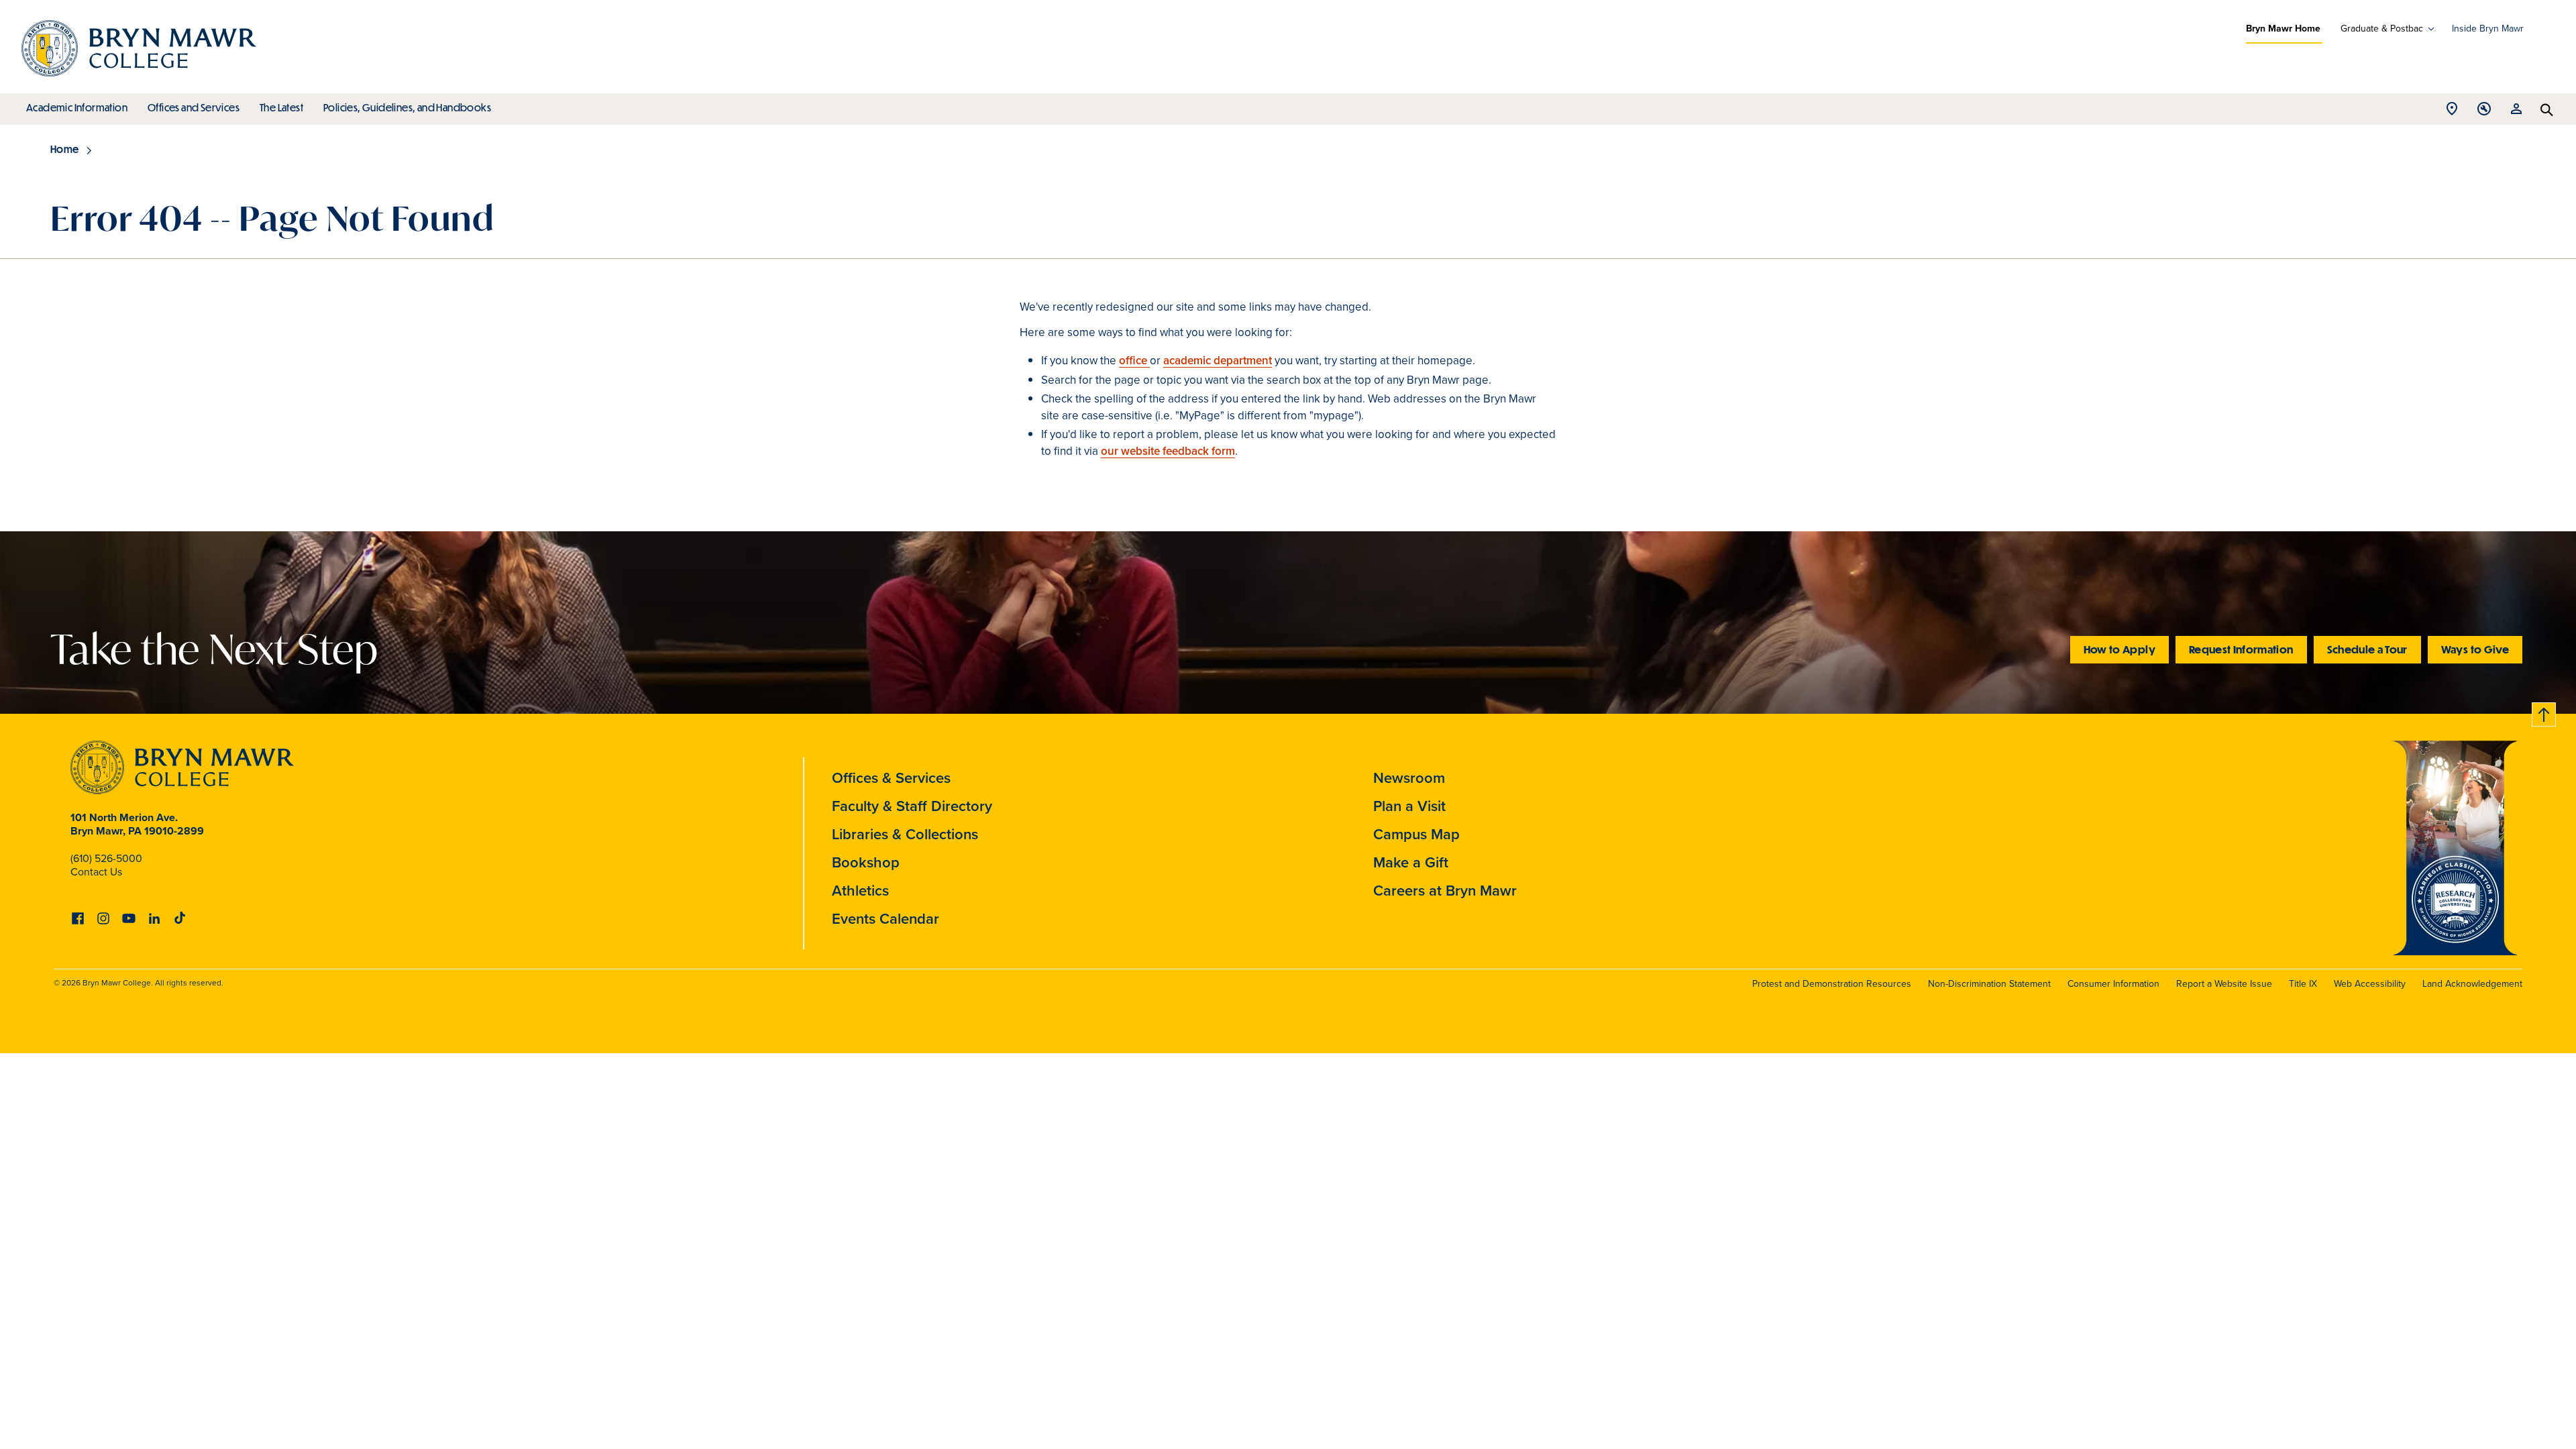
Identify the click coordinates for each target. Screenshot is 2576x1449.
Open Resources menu (2516, 112)
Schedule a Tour (2367, 649)
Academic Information (77, 107)
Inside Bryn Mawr (2488, 29)
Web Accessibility (2370, 984)
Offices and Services (194, 107)
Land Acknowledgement (2472, 984)
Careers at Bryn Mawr (1445, 891)
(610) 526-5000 (106, 858)
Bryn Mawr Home (2283, 29)
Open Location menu (2452, 112)
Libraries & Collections (905, 834)
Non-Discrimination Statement (1989, 984)
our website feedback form (1168, 451)
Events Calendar (885, 919)
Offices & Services (891, 778)
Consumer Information (2113, 984)
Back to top (2544, 712)
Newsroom (1409, 778)
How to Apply (2119, 649)
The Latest (281, 107)
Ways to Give (2475, 649)
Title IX (2303, 984)
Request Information (2241, 649)
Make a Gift (1411, 862)
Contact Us (96, 872)
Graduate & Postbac (2382, 29)
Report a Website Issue (2224, 984)
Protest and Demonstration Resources (1832, 984)
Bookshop (866, 862)
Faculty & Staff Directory (912, 806)
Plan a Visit (1409, 806)
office (1134, 361)
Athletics (860, 891)
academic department (1218, 361)
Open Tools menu (2484, 112)
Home (65, 149)
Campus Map (1416, 834)
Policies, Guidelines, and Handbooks (407, 107)
